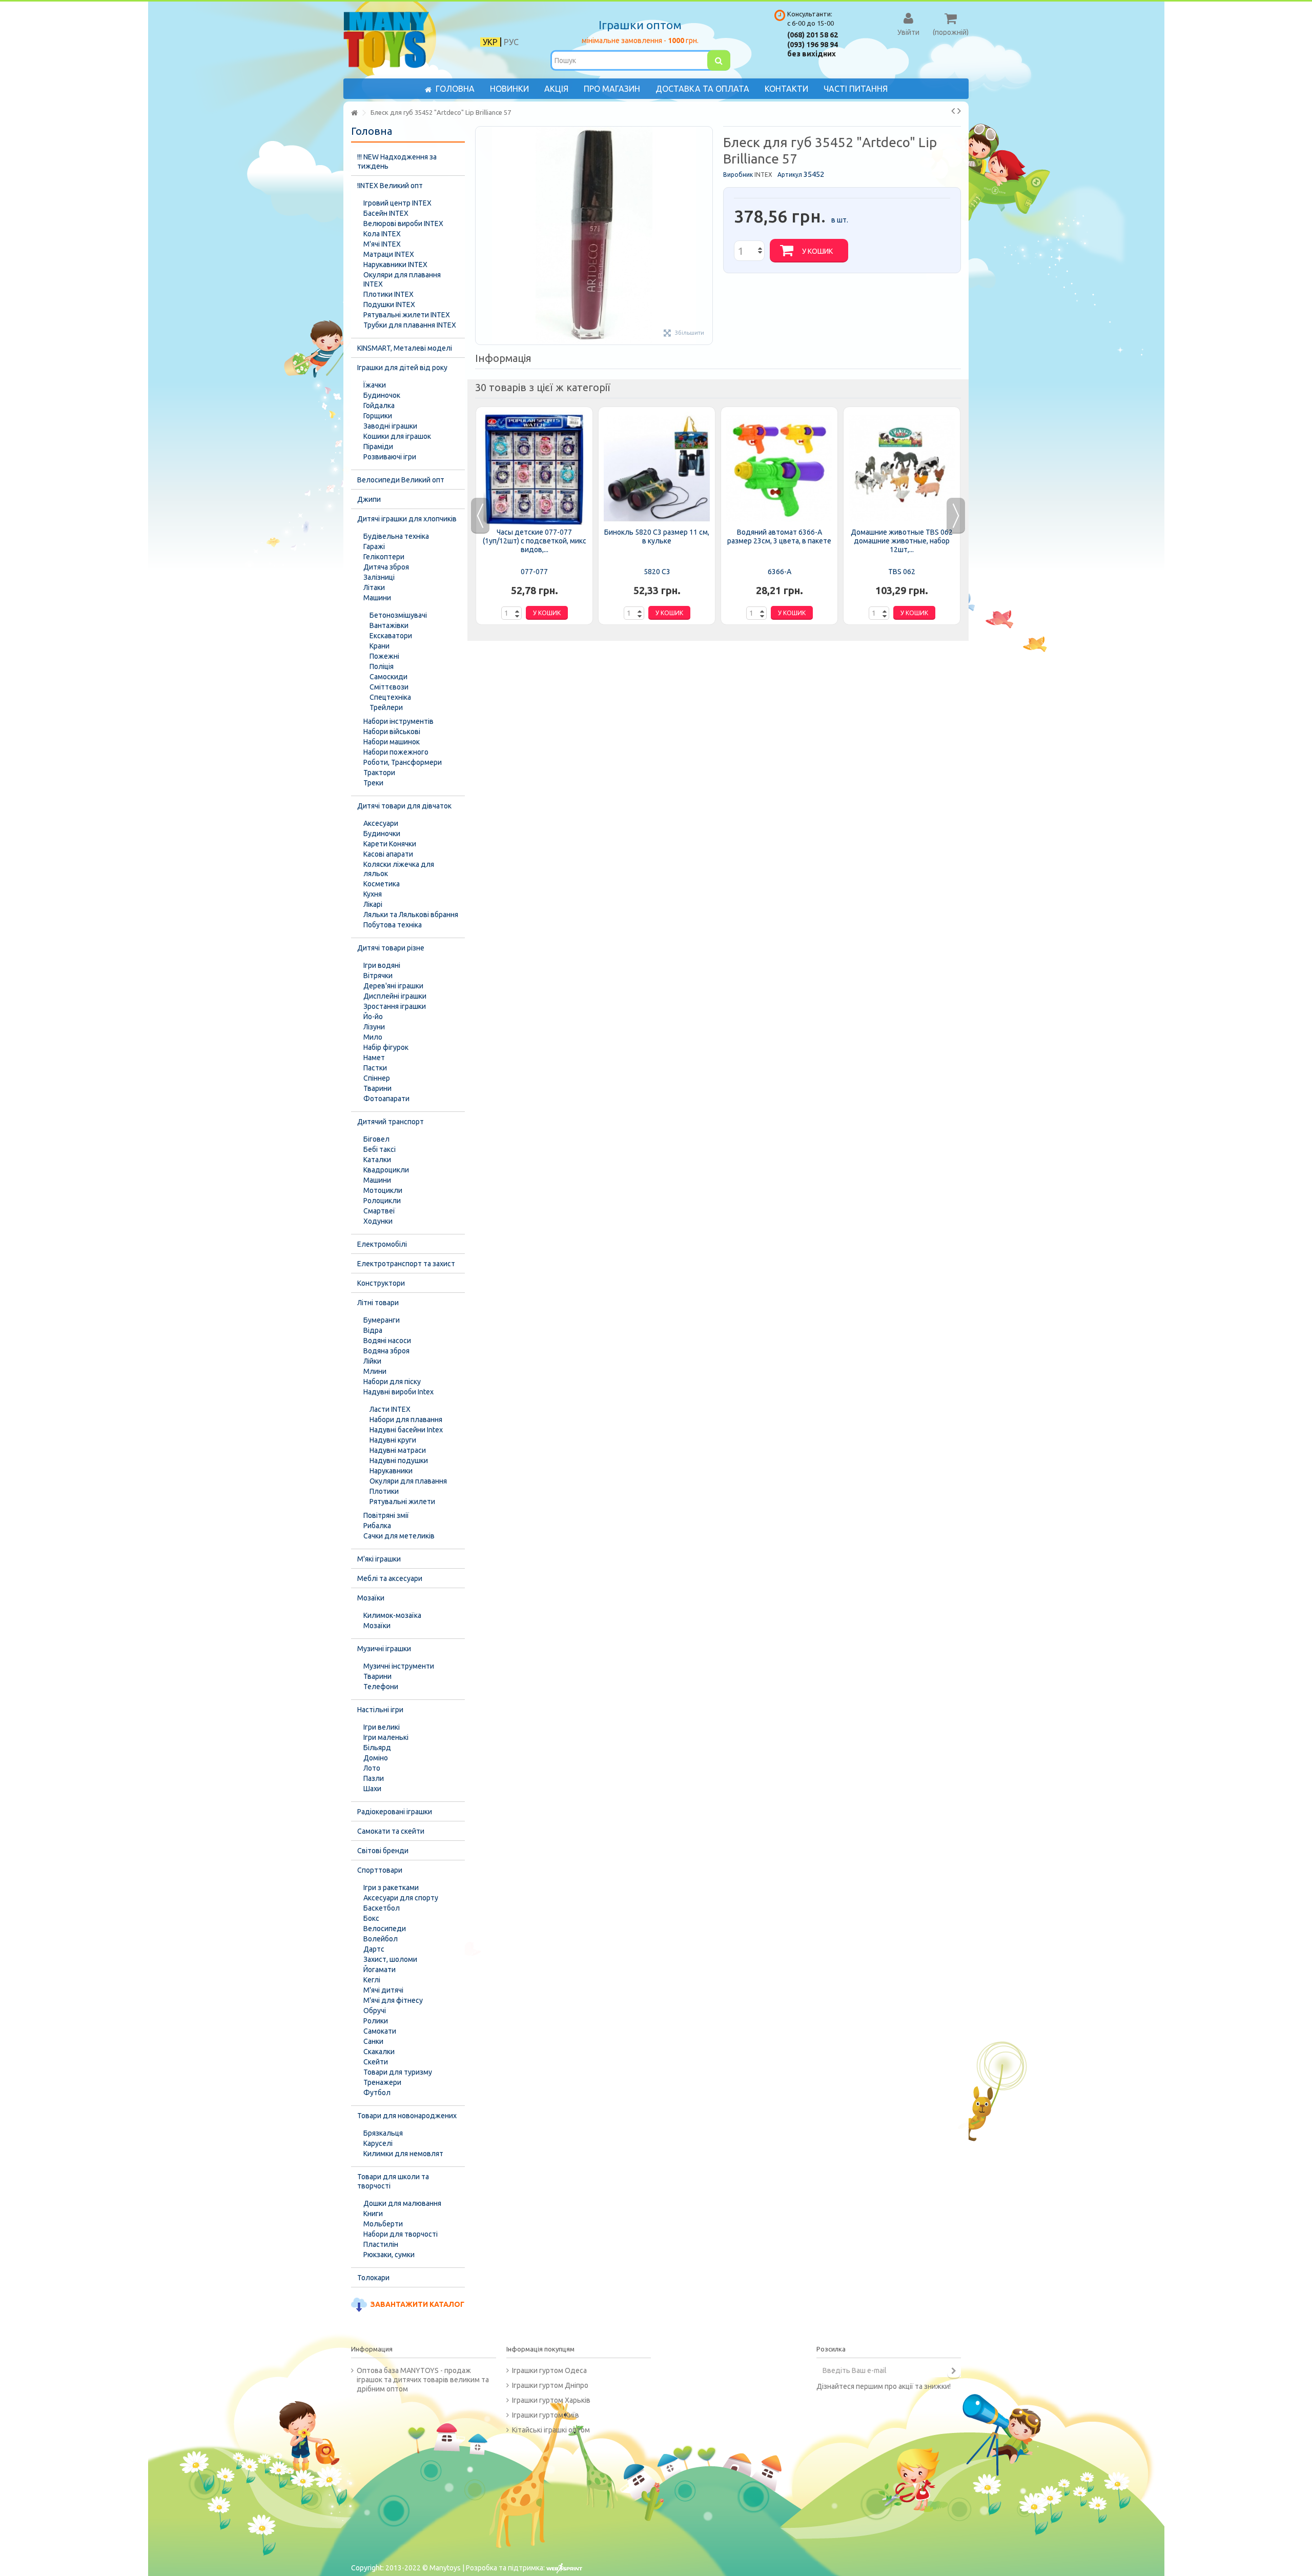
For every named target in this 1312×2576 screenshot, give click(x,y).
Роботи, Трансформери (403, 762)
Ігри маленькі (386, 1737)
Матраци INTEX (389, 254)
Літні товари (378, 1303)
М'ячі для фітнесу (393, 2000)
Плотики (384, 1491)
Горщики (378, 416)
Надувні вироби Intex (398, 1392)
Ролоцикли (382, 1201)
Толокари (373, 2278)
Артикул (790, 175)
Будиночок (382, 395)
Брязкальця (383, 2133)
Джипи (369, 499)
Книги (373, 2214)
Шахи (372, 1789)
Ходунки (378, 1221)
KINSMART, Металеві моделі (405, 348)
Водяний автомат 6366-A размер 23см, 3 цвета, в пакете (779, 536)
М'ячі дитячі (383, 1990)
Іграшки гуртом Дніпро (550, 2385)
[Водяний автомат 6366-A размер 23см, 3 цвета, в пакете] (779, 469)
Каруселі (378, 2143)
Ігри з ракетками (391, 1888)
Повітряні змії (386, 1515)
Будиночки (382, 834)
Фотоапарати (386, 1099)
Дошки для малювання (402, 2203)
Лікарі (373, 904)
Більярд (377, 1748)
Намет (374, 1058)
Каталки (377, 1160)
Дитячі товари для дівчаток (404, 806)
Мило (373, 1037)
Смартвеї (379, 1211)
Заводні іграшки (390, 426)
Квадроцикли (386, 1170)
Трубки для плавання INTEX (410, 325)
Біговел (376, 1139)
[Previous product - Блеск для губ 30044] (953, 111)
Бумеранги (382, 1320)
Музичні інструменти (399, 1666)
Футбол (377, 2093)
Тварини (377, 1088)
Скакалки (379, 2052)
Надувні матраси (398, 1450)
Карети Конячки (390, 844)
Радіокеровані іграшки (395, 1812)
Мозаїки (371, 1598)
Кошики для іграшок (397, 436)
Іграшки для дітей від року (402, 368)
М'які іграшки (379, 1559)
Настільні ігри (380, 1710)
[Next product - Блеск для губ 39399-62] (959, 111)
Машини (377, 598)
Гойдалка (379, 405)
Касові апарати (388, 854)
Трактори (379, 773)
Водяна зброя (386, 1351)
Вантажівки (389, 625)
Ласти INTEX (390, 1409)
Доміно (376, 1758)
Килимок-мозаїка (392, 1615)
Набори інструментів (398, 721)
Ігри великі (382, 1727)
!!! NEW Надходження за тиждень (397, 161)
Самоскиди (388, 677)
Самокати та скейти (391, 1831)
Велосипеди (385, 1929)
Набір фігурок (386, 1047)
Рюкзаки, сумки (389, 2255)
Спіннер (377, 1078)
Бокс (371, 1918)
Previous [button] (480, 516)
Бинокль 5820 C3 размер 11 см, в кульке (657, 536)
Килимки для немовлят (403, 2154)
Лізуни (374, 1027)
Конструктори (381, 1283)
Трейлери (386, 707)
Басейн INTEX (386, 213)
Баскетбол (382, 1908)
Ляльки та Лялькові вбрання (411, 915)
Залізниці (379, 577)
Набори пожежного (396, 752)
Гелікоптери (384, 557)
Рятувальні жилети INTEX (407, 315)
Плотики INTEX (388, 294)
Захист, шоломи (390, 1959)
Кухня (373, 894)
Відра (373, 1330)
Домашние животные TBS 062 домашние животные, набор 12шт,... (902, 541)
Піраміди (378, 447)
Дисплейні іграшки (395, 996)
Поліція (382, 666)
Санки (373, 2041)
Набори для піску (392, 1382)
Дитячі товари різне (391, 948)
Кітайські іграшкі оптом (551, 2430)
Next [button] (956, 516)
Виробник (738, 175)
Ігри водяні (382, 965)
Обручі (375, 2011)
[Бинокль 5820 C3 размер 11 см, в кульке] (657, 469)
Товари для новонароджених (407, 2116)
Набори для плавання (406, 1419)
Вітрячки (378, 976)
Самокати (380, 2031)
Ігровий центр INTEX (397, 203)
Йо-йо (373, 1017)
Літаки (374, 587)
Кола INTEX (382, 234)
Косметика (382, 884)
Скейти (376, 2062)
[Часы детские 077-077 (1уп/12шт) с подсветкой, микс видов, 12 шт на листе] (534, 469)
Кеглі (372, 1980)
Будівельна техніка (396, 536)
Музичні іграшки (384, 1649)
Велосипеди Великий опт (401, 480)
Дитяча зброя (386, 567)
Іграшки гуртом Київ (546, 2415)
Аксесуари (381, 823)
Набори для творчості (401, 2234)
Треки (373, 783)
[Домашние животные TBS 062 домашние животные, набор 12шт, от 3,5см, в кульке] (902, 469)
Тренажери (382, 2082)
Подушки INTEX (389, 305)
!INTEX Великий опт (390, 186)
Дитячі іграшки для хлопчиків (407, 519)
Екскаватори (391, 636)
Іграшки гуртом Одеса (549, 2370)
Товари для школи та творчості (393, 2181)
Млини (375, 1371)
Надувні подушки (399, 1461)
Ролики (376, 2021)
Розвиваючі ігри (390, 457)
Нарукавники (391, 1471)
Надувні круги (393, 1440)
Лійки (372, 1361)
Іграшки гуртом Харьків (551, 2400)
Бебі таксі (380, 1149)
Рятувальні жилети (402, 1502)
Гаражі (374, 546)
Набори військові (392, 732)
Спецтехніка (390, 697)
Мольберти (383, 2224)
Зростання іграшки (395, 1006)
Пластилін (381, 2244)
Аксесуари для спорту (401, 1898)
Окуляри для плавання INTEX (402, 279)
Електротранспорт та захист (406, 1264)
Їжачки (375, 385)
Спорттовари (380, 1870)
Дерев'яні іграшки (393, 986)
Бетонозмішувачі (398, 615)
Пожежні (384, 656)
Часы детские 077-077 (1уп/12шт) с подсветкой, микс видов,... (535, 541)
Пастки (375, 1068)
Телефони (381, 1687)
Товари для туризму (398, 2072)
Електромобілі (382, 1244)
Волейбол (381, 1939)
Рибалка (377, 1526)
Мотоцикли (383, 1190)
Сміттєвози (389, 687)
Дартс (374, 1949)
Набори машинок (392, 742)
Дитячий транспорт (391, 1122)
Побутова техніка (393, 925)
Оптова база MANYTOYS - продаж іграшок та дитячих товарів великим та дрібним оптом (423, 2380)
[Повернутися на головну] (354, 113)
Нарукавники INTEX (395, 265)
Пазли (374, 1778)
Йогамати (380, 1970)
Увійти (908, 32)
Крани (380, 646)
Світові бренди (383, 1851)
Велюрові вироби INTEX (403, 224)
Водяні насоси (387, 1341)
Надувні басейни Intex (406, 1430)
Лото (372, 1768)
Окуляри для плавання (408, 1481)
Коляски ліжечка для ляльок (399, 869)
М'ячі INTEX (382, 244)
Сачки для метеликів (399, 1536)
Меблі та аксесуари (390, 1578)
